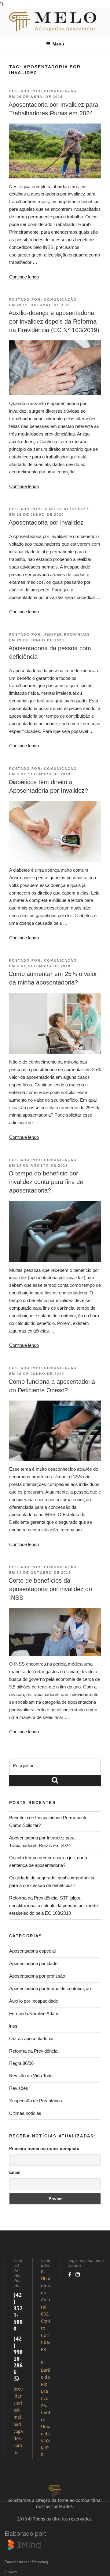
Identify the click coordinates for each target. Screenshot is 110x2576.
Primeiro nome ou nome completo (44, 2148)
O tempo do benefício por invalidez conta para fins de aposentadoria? (46, 1182)
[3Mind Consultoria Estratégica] (24, 2547)
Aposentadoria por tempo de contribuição (50, 1988)
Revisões (19, 2088)
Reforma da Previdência (33, 2051)
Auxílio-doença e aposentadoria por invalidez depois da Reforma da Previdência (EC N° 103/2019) (54, 321)
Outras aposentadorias (32, 2038)
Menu (58, 44)
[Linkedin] (78, 2274)
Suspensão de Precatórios (36, 2101)
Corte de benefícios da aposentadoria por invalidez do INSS (50, 1589)
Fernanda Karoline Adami (34, 2013)
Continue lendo (24, 277)
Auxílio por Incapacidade (34, 2001)
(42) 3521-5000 (18, 2312)
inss (13, 2026)
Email (15, 2172)
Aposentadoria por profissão (37, 1976)
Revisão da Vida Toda (31, 2076)
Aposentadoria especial (32, 1951)
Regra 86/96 (21, 2063)
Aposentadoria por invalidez (46, 522)
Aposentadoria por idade (33, 1963)
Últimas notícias (25, 2113)
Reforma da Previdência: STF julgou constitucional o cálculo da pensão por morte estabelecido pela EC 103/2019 (53, 1905)
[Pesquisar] (55, 1781)
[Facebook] (70, 2274)
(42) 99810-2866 (18, 2355)
